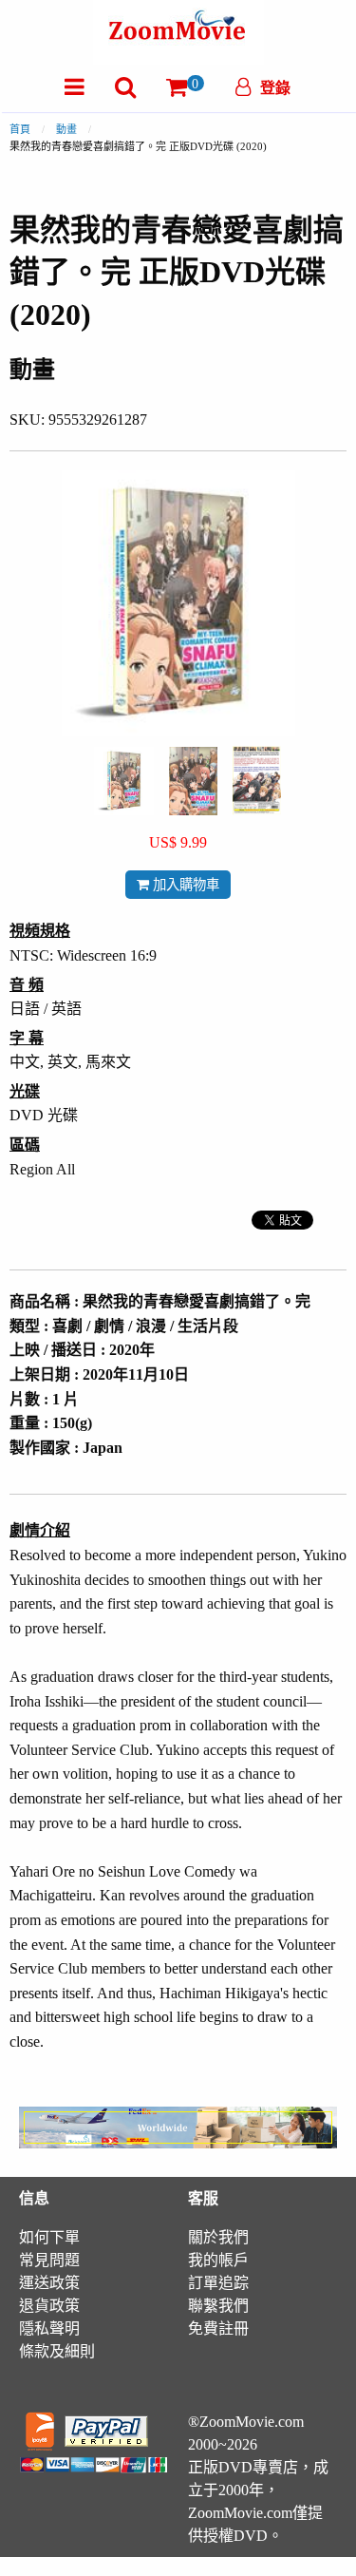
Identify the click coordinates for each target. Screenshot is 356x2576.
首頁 (20, 129)
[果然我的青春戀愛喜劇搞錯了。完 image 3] (257, 781)
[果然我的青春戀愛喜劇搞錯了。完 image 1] (124, 781)
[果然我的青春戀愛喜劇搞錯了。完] (124, 779)
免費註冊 (218, 2328)
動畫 (66, 129)
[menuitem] (75, 87)
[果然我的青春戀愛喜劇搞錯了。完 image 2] (193, 781)
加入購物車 (184, 885)
